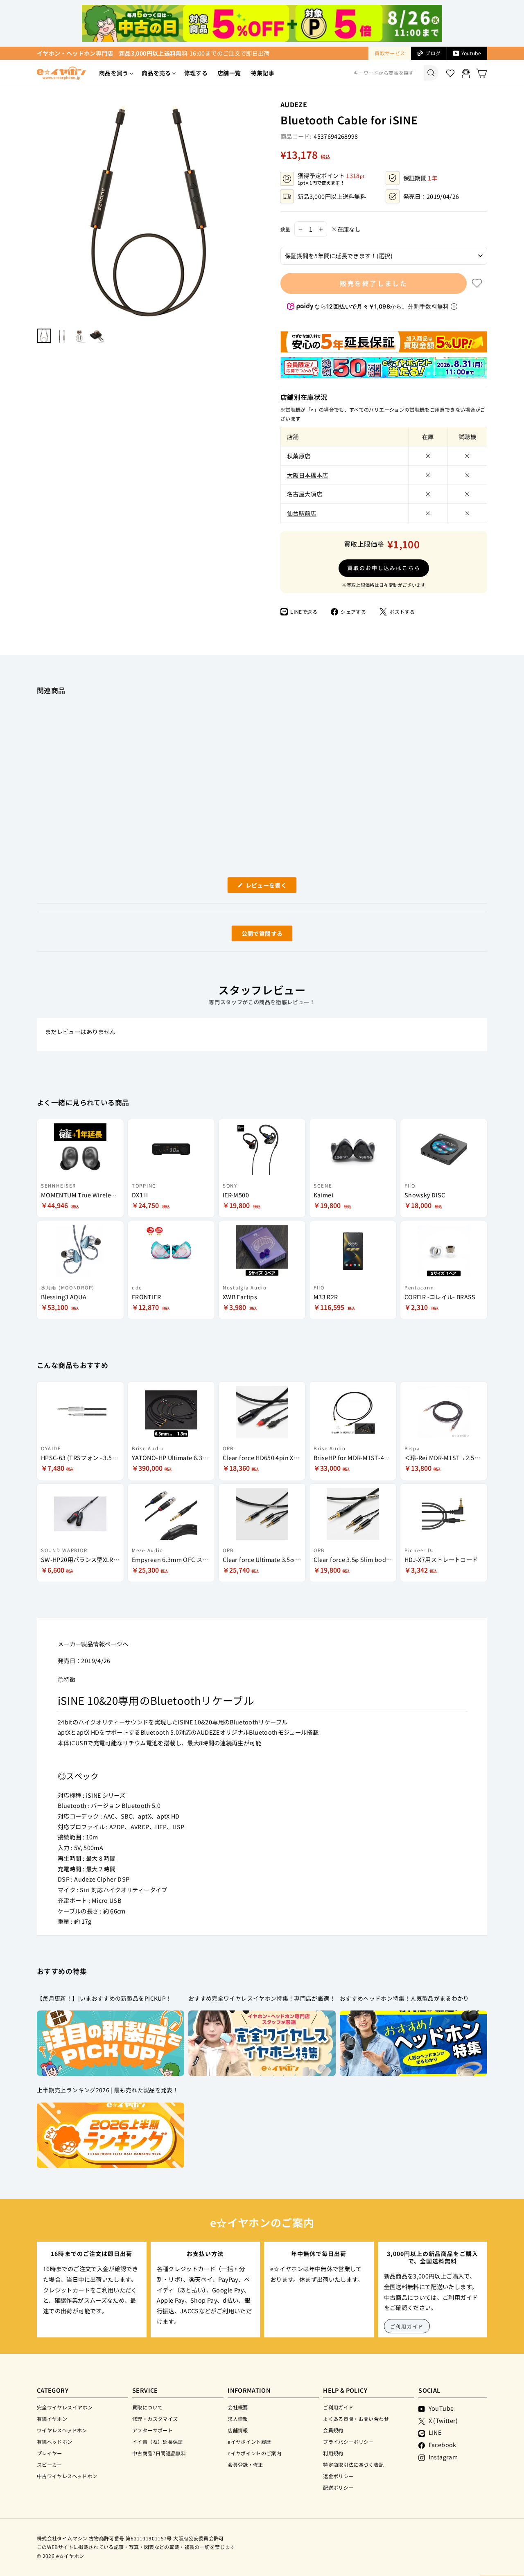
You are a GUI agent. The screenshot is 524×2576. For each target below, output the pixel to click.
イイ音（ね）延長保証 (158, 2442)
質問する (253, 935)
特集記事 (262, 73)
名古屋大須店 (305, 494)
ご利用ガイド (407, 2326)
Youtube (471, 53)
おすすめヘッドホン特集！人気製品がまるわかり (404, 1998)
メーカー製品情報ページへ (93, 1644)
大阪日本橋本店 (308, 475)
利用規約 (333, 2453)
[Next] (256, 211)
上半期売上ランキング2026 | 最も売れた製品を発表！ (108, 2090)
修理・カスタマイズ (155, 2419)
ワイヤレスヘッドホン (62, 2430)
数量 (285, 229)
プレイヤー (50, 2453)
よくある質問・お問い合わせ (356, 2419)
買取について (147, 2407)
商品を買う (114, 73)
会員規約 (333, 2430)
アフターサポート (152, 2430)
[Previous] (41, 211)
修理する (196, 73)
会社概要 (238, 2407)
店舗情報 (238, 2430)
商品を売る (156, 73)
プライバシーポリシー (348, 2442)
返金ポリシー (338, 2476)
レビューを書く (269, 887)
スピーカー (50, 2464)
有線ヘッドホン (55, 2442)
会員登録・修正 (245, 2464)
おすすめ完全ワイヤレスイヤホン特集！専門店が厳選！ (262, 1998)
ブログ (433, 53)
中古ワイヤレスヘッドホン (67, 2476)
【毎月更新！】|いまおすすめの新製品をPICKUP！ (104, 1998)
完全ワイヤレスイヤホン (65, 2407)
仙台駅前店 (302, 513)
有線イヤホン (52, 2419)
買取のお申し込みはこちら (384, 568)
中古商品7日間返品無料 (159, 2453)
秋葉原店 (299, 456)
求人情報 (238, 2419)
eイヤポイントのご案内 (254, 2453)
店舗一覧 (229, 73)
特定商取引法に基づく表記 (353, 2464)
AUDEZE (294, 104)
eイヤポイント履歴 (249, 2442)
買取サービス (390, 53)
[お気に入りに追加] (477, 283)
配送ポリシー (338, 2487)
